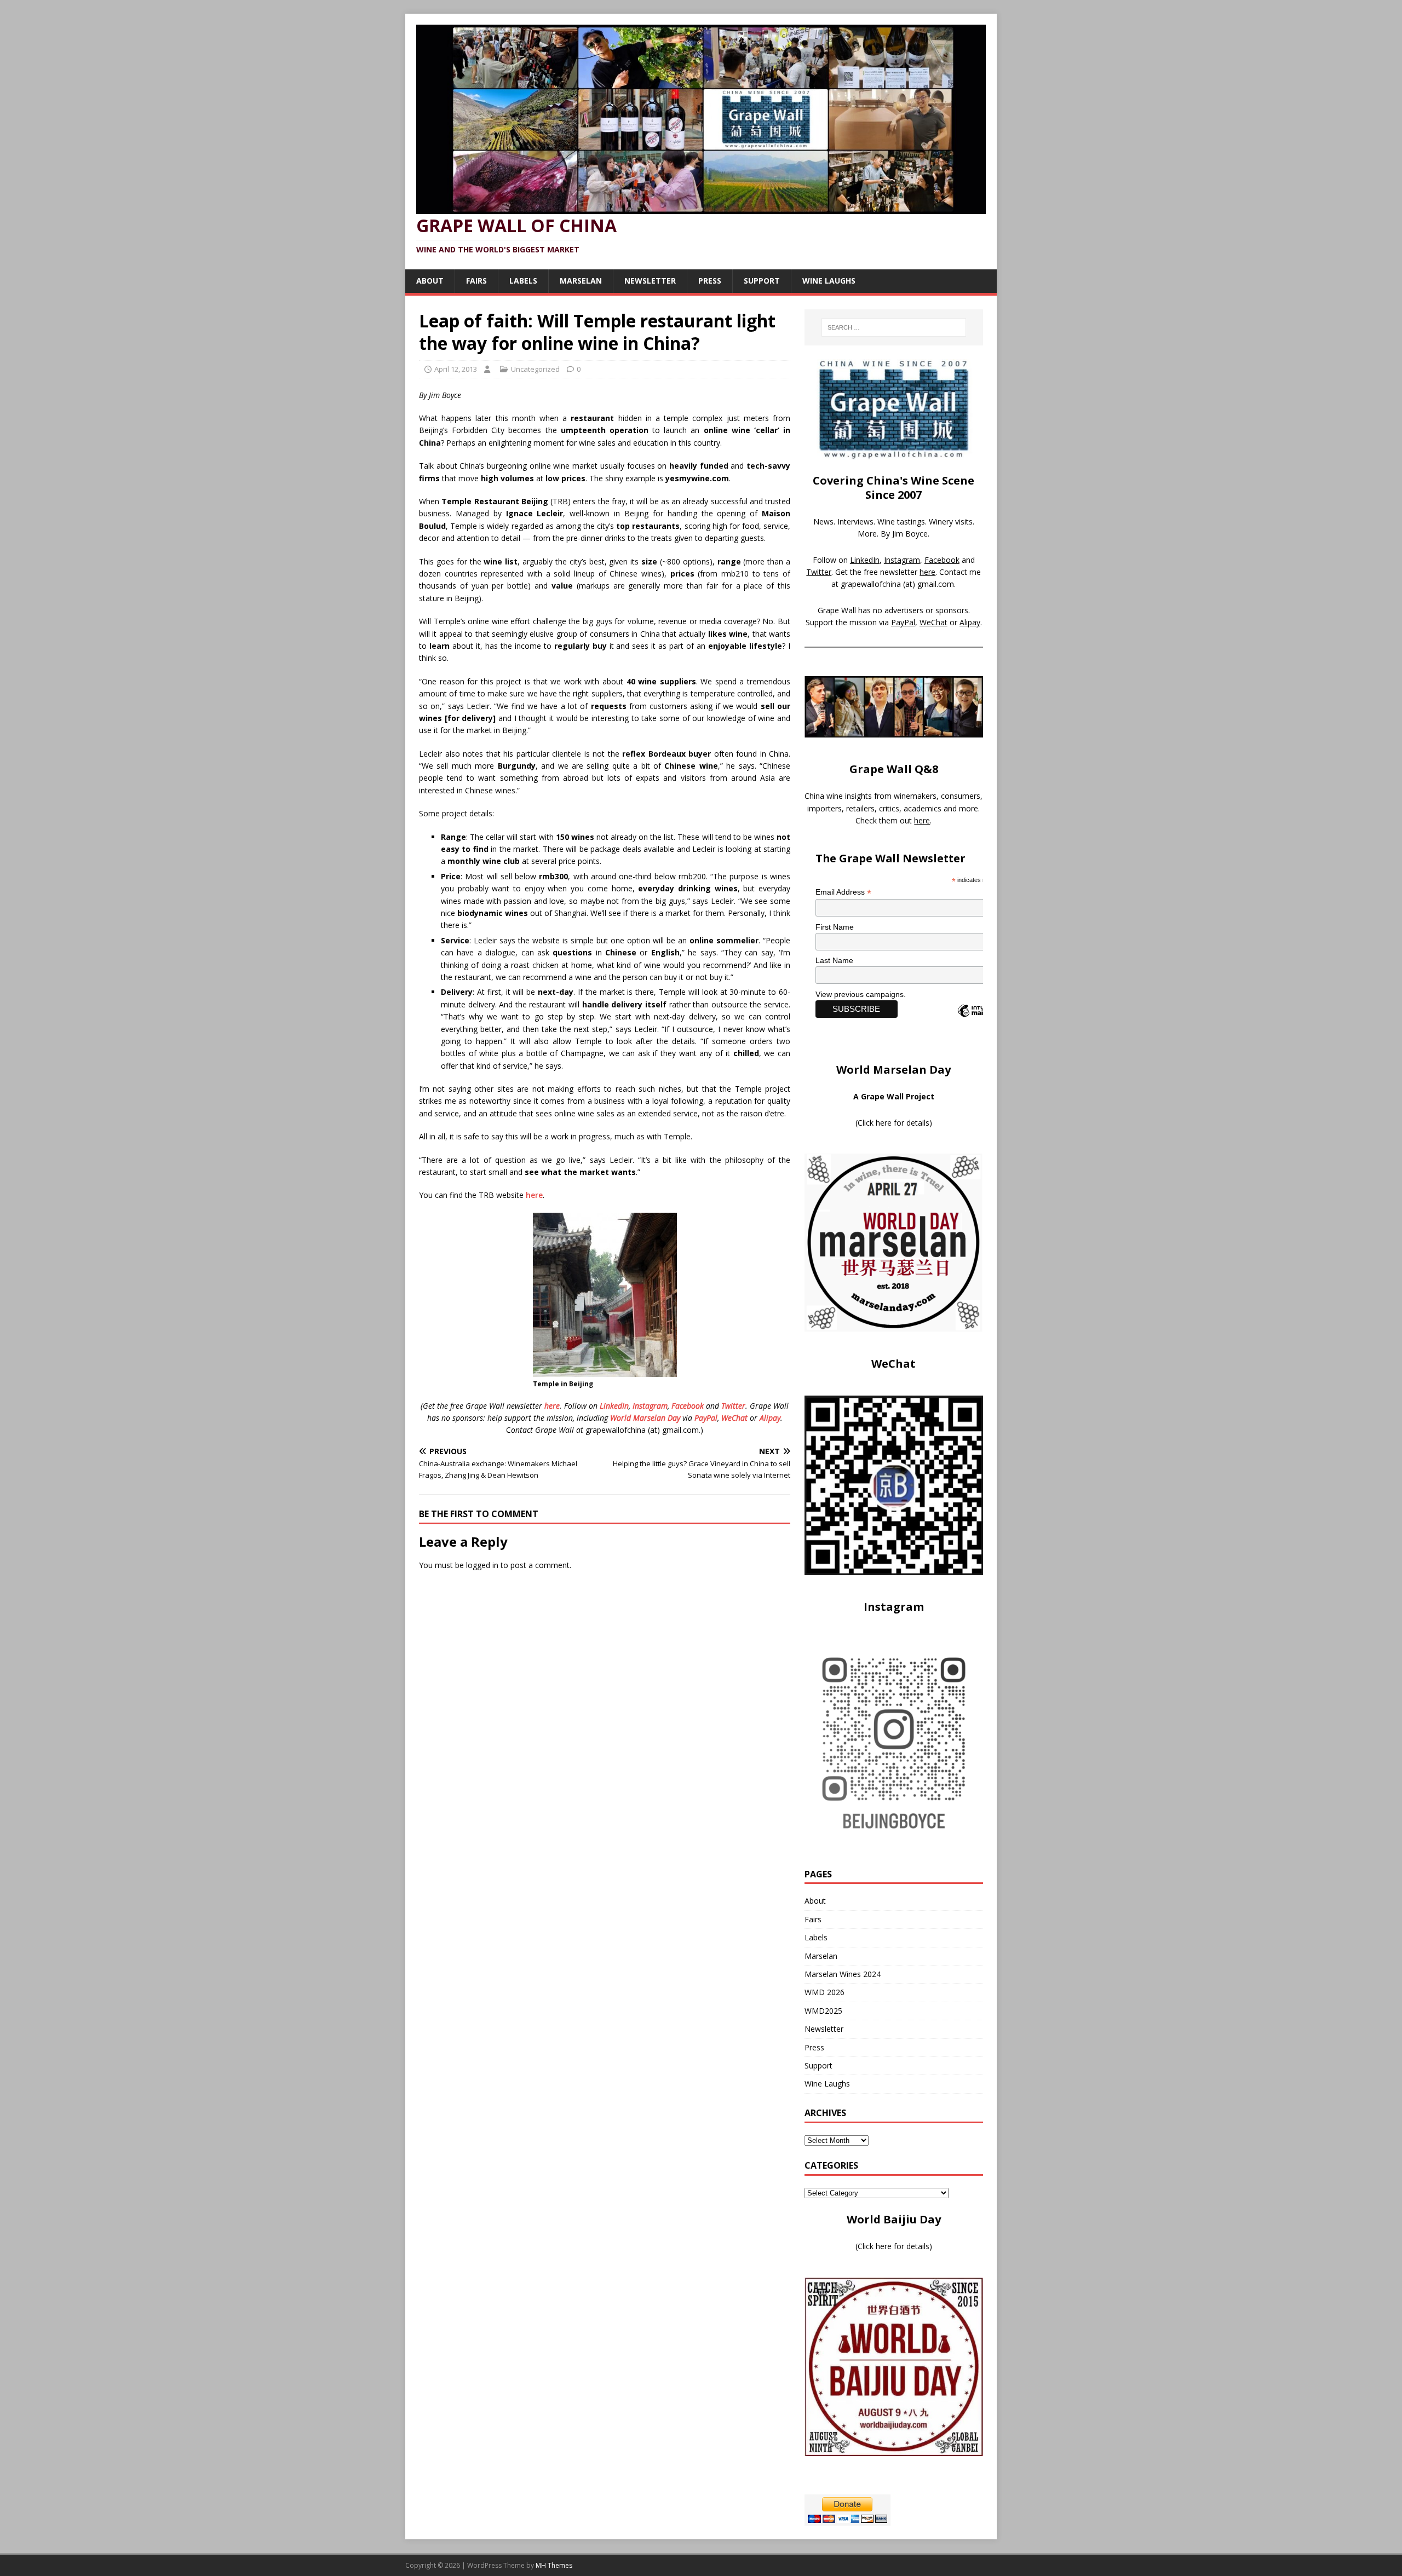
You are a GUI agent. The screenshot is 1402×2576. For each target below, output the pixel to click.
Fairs (476, 281)
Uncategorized (535, 369)
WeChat (734, 1418)
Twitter (733, 1406)
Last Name (834, 960)
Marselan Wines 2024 (843, 1974)
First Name (835, 927)
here (534, 1195)
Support (762, 281)
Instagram (650, 1406)
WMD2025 (823, 2011)
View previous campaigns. (861, 994)
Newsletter (650, 281)
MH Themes (554, 2565)
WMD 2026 (824, 1992)
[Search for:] (894, 327)
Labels (523, 281)
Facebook (688, 1406)
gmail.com (936, 584)
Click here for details (894, 1123)
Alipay (770, 1418)
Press (710, 281)
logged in (482, 1565)
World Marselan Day (645, 1418)
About (430, 281)
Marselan (581, 281)
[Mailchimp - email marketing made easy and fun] (981, 1020)
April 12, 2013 (456, 369)
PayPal (706, 1418)
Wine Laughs (829, 281)
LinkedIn (614, 1406)
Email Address (843, 892)
